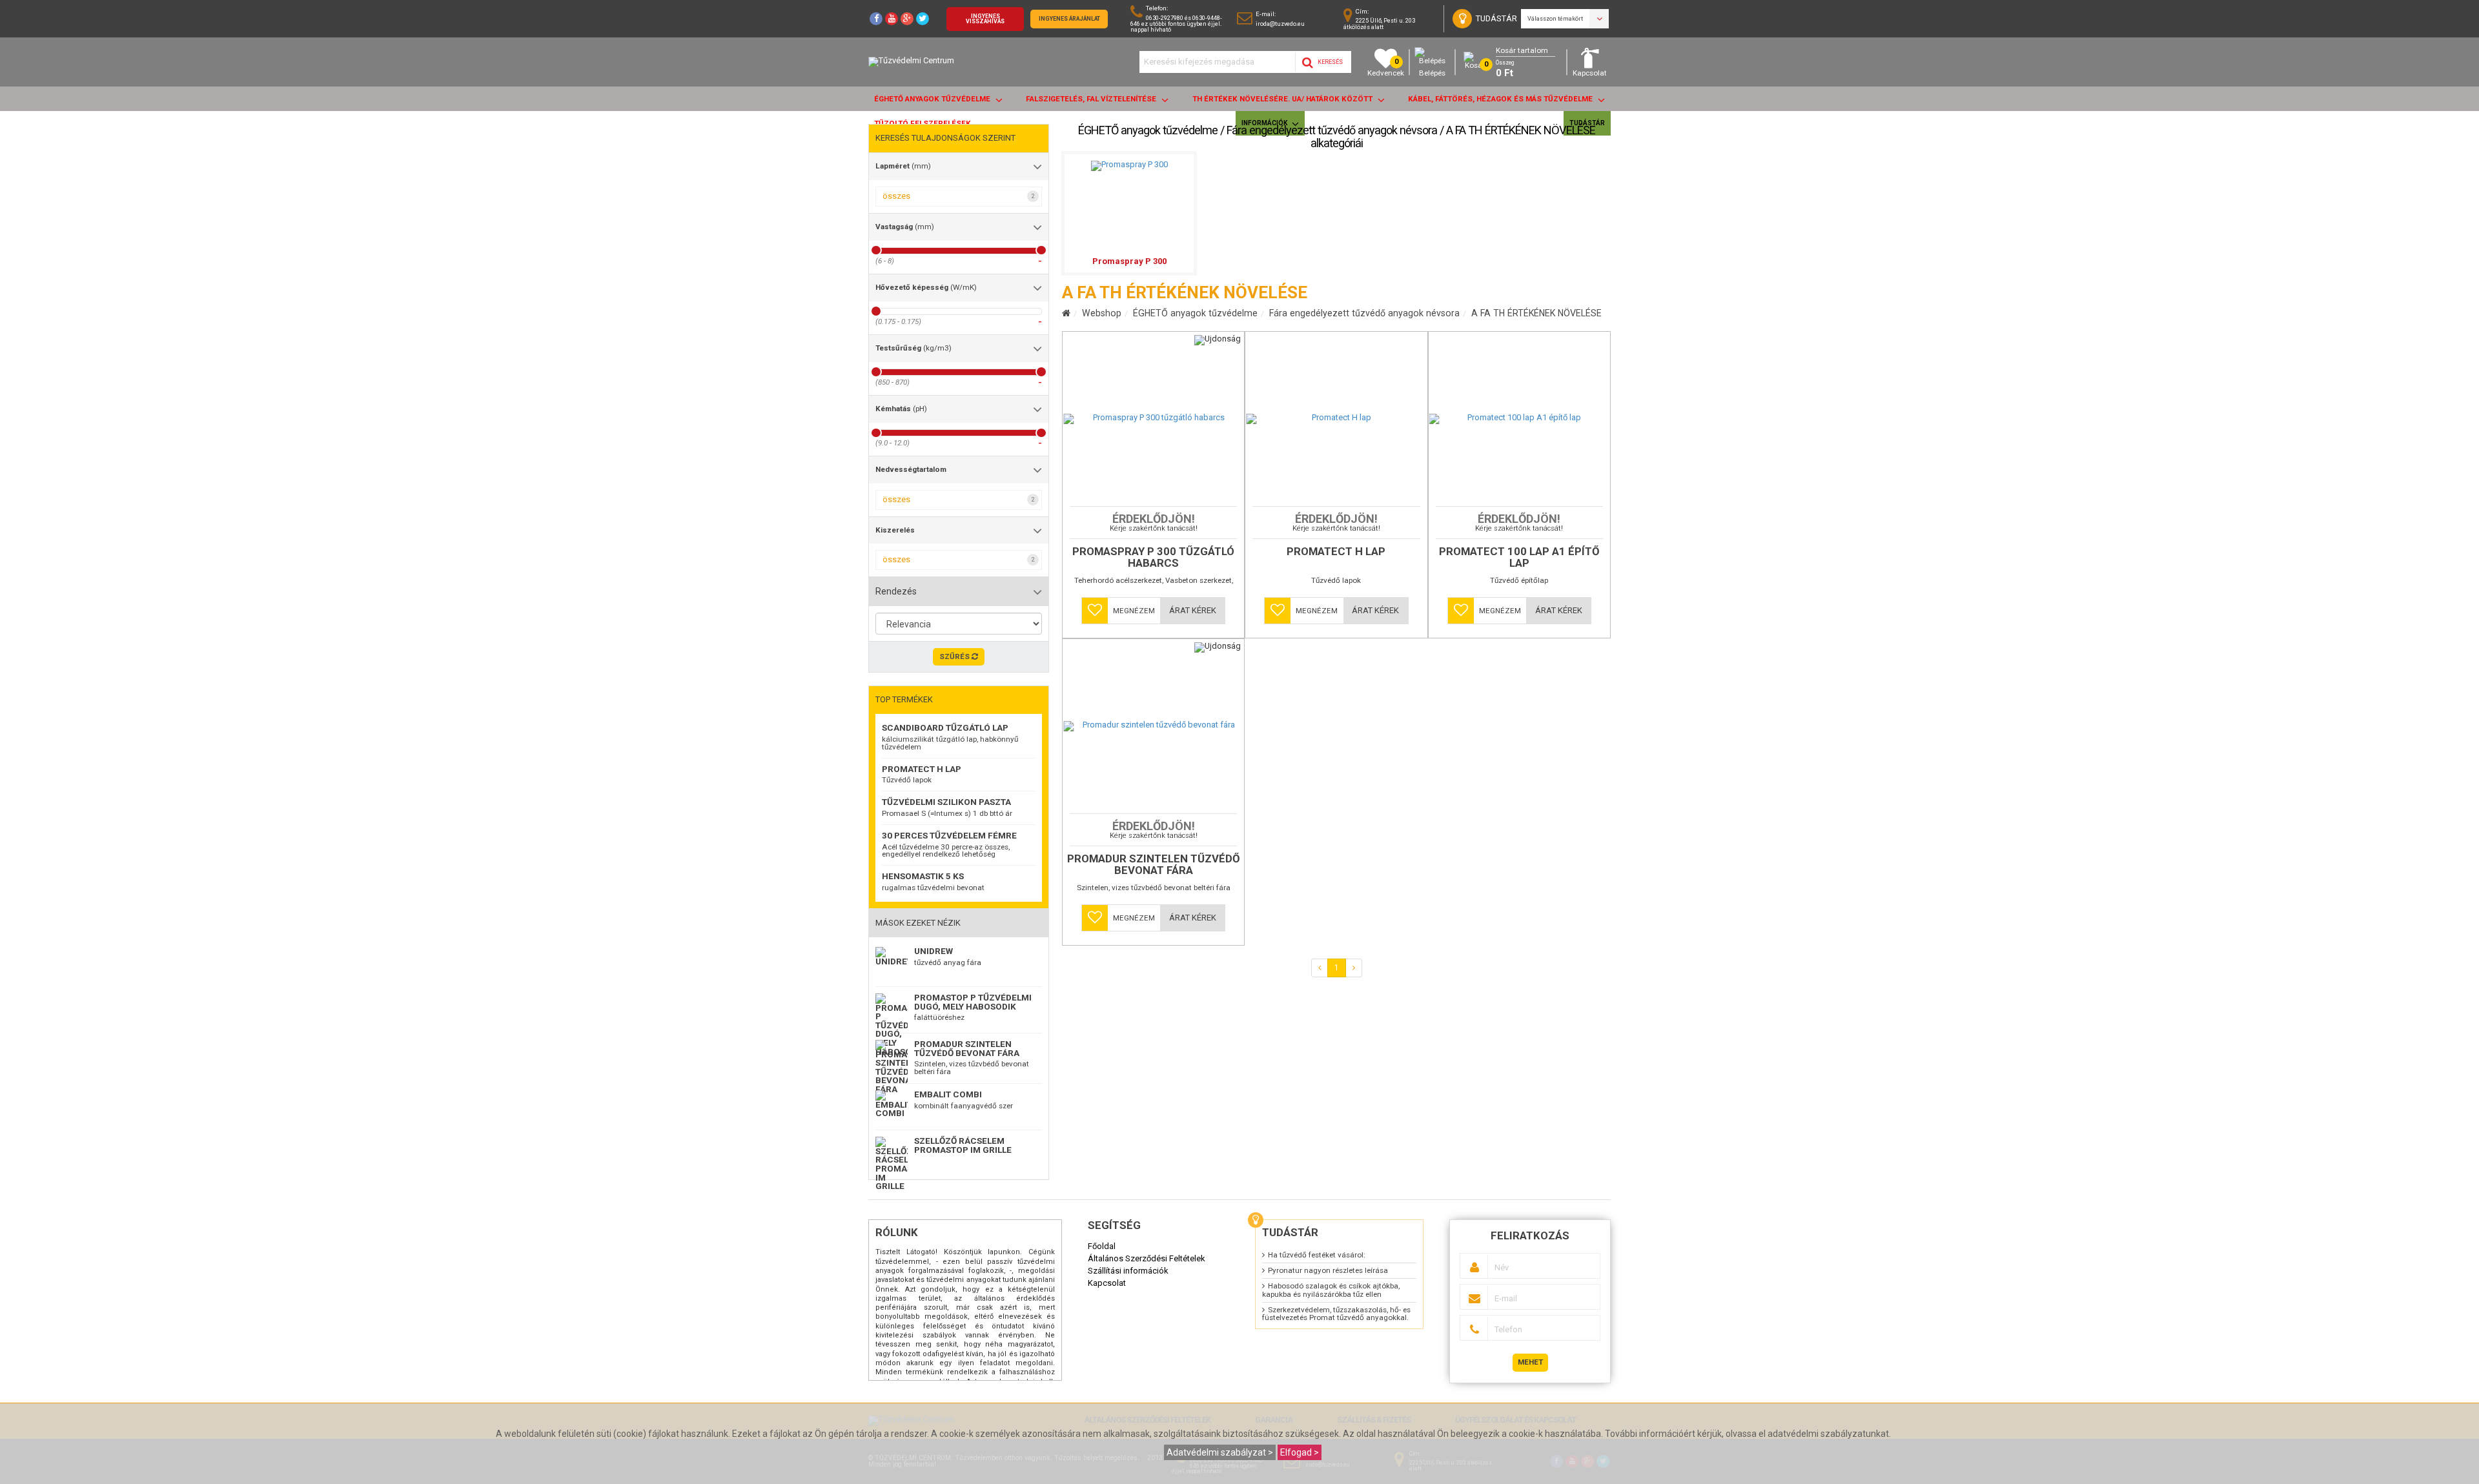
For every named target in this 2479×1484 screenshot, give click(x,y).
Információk (1265, 123)
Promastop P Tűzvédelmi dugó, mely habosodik (973, 1002)
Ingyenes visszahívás (985, 19)
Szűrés (955, 656)
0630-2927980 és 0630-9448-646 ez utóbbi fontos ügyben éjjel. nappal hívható (1176, 24)
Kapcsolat (1590, 73)
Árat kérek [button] (1193, 610)
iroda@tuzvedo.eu (1280, 24)
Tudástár (1587, 123)
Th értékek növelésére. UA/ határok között (1283, 99)
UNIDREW (933, 951)
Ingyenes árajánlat (1069, 19)
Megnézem (1134, 611)
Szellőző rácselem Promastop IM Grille (963, 1145)
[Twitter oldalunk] (923, 19)
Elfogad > (1300, 1452)
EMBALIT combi (948, 1094)
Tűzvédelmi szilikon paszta (946, 802)
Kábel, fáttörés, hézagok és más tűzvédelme (1501, 99)
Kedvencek (1386, 67)
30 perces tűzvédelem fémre (949, 835)
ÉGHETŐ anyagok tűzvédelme (933, 99)
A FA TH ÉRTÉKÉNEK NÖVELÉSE (1536, 313)
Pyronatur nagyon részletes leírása (1328, 1270)
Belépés (1432, 73)
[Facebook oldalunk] (876, 19)
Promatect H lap (922, 769)
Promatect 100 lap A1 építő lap (1519, 558)
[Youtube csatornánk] (892, 19)
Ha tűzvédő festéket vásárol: (1317, 1255)
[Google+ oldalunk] (907, 19)
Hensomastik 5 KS (923, 876)
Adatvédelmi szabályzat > (1220, 1452)
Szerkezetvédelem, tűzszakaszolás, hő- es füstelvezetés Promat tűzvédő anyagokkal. (1336, 1314)
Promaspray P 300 (1129, 261)
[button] (1095, 611)
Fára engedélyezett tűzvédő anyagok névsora (1364, 313)
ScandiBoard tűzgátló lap (945, 727)
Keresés (1330, 62)
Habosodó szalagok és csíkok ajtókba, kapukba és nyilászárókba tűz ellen (1331, 1290)
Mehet (1530, 1362)
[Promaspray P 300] (1129, 164)
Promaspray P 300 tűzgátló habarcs (1153, 558)
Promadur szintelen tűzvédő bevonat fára (967, 1048)
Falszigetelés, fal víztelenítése (1092, 99)
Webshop (1102, 313)
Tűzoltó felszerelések (923, 123)
